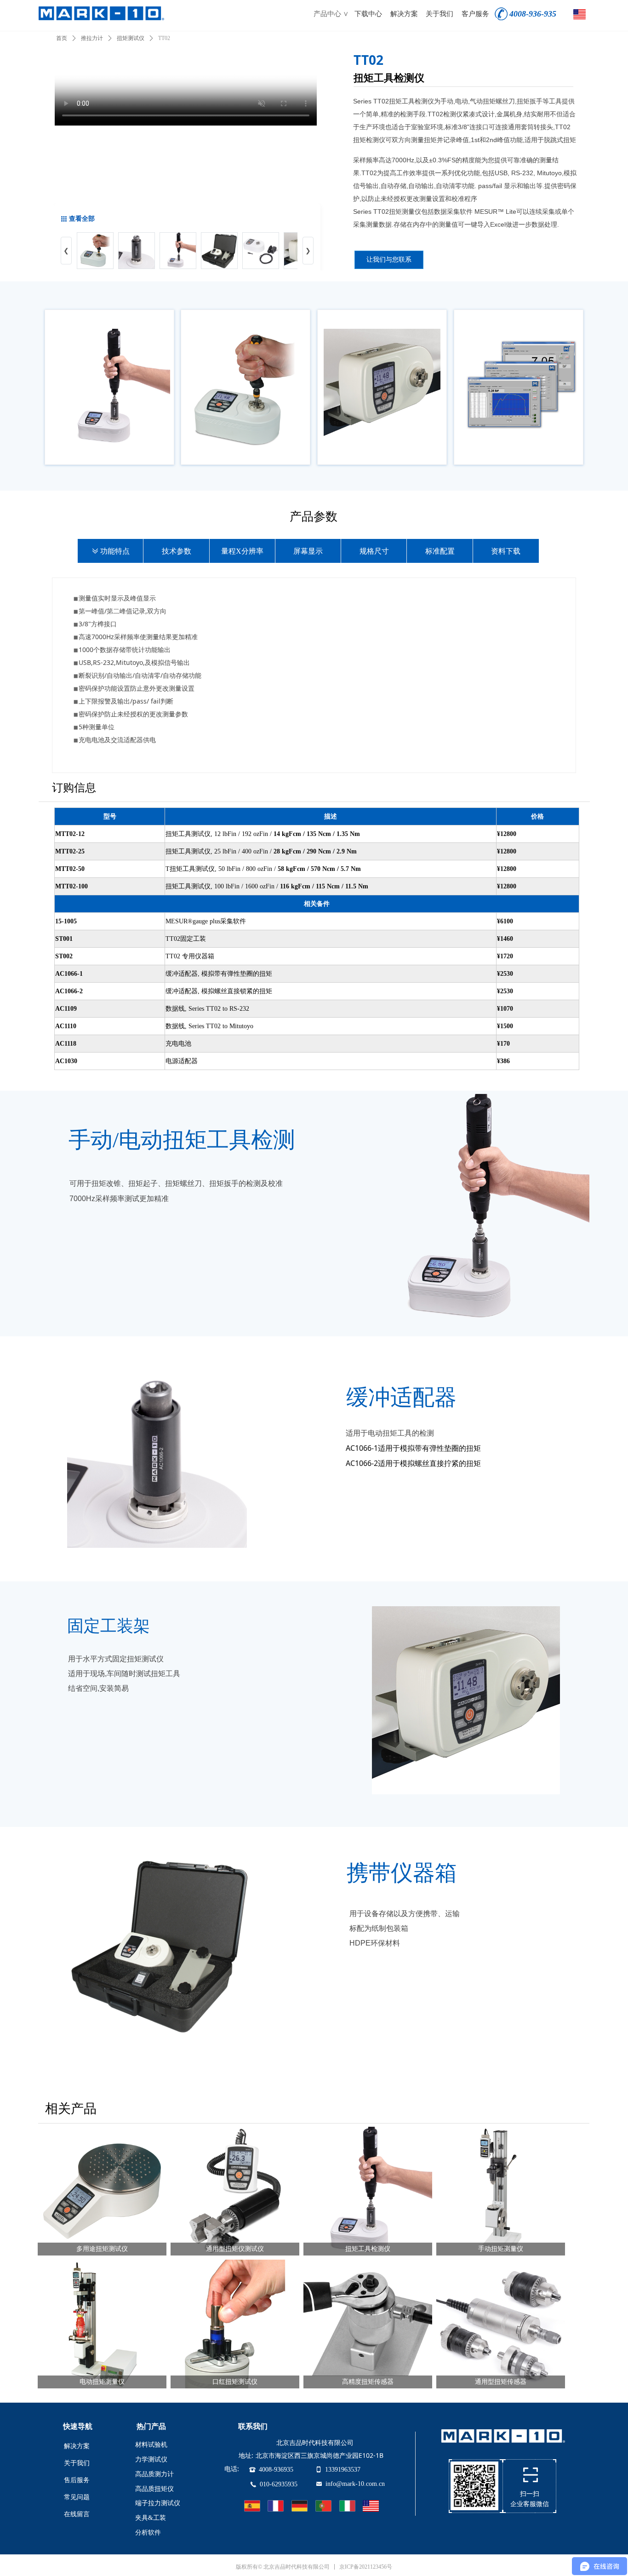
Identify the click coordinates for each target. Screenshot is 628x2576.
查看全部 (82, 219)
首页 (62, 38)
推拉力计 (92, 38)
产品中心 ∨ (331, 14)
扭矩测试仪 (131, 38)
